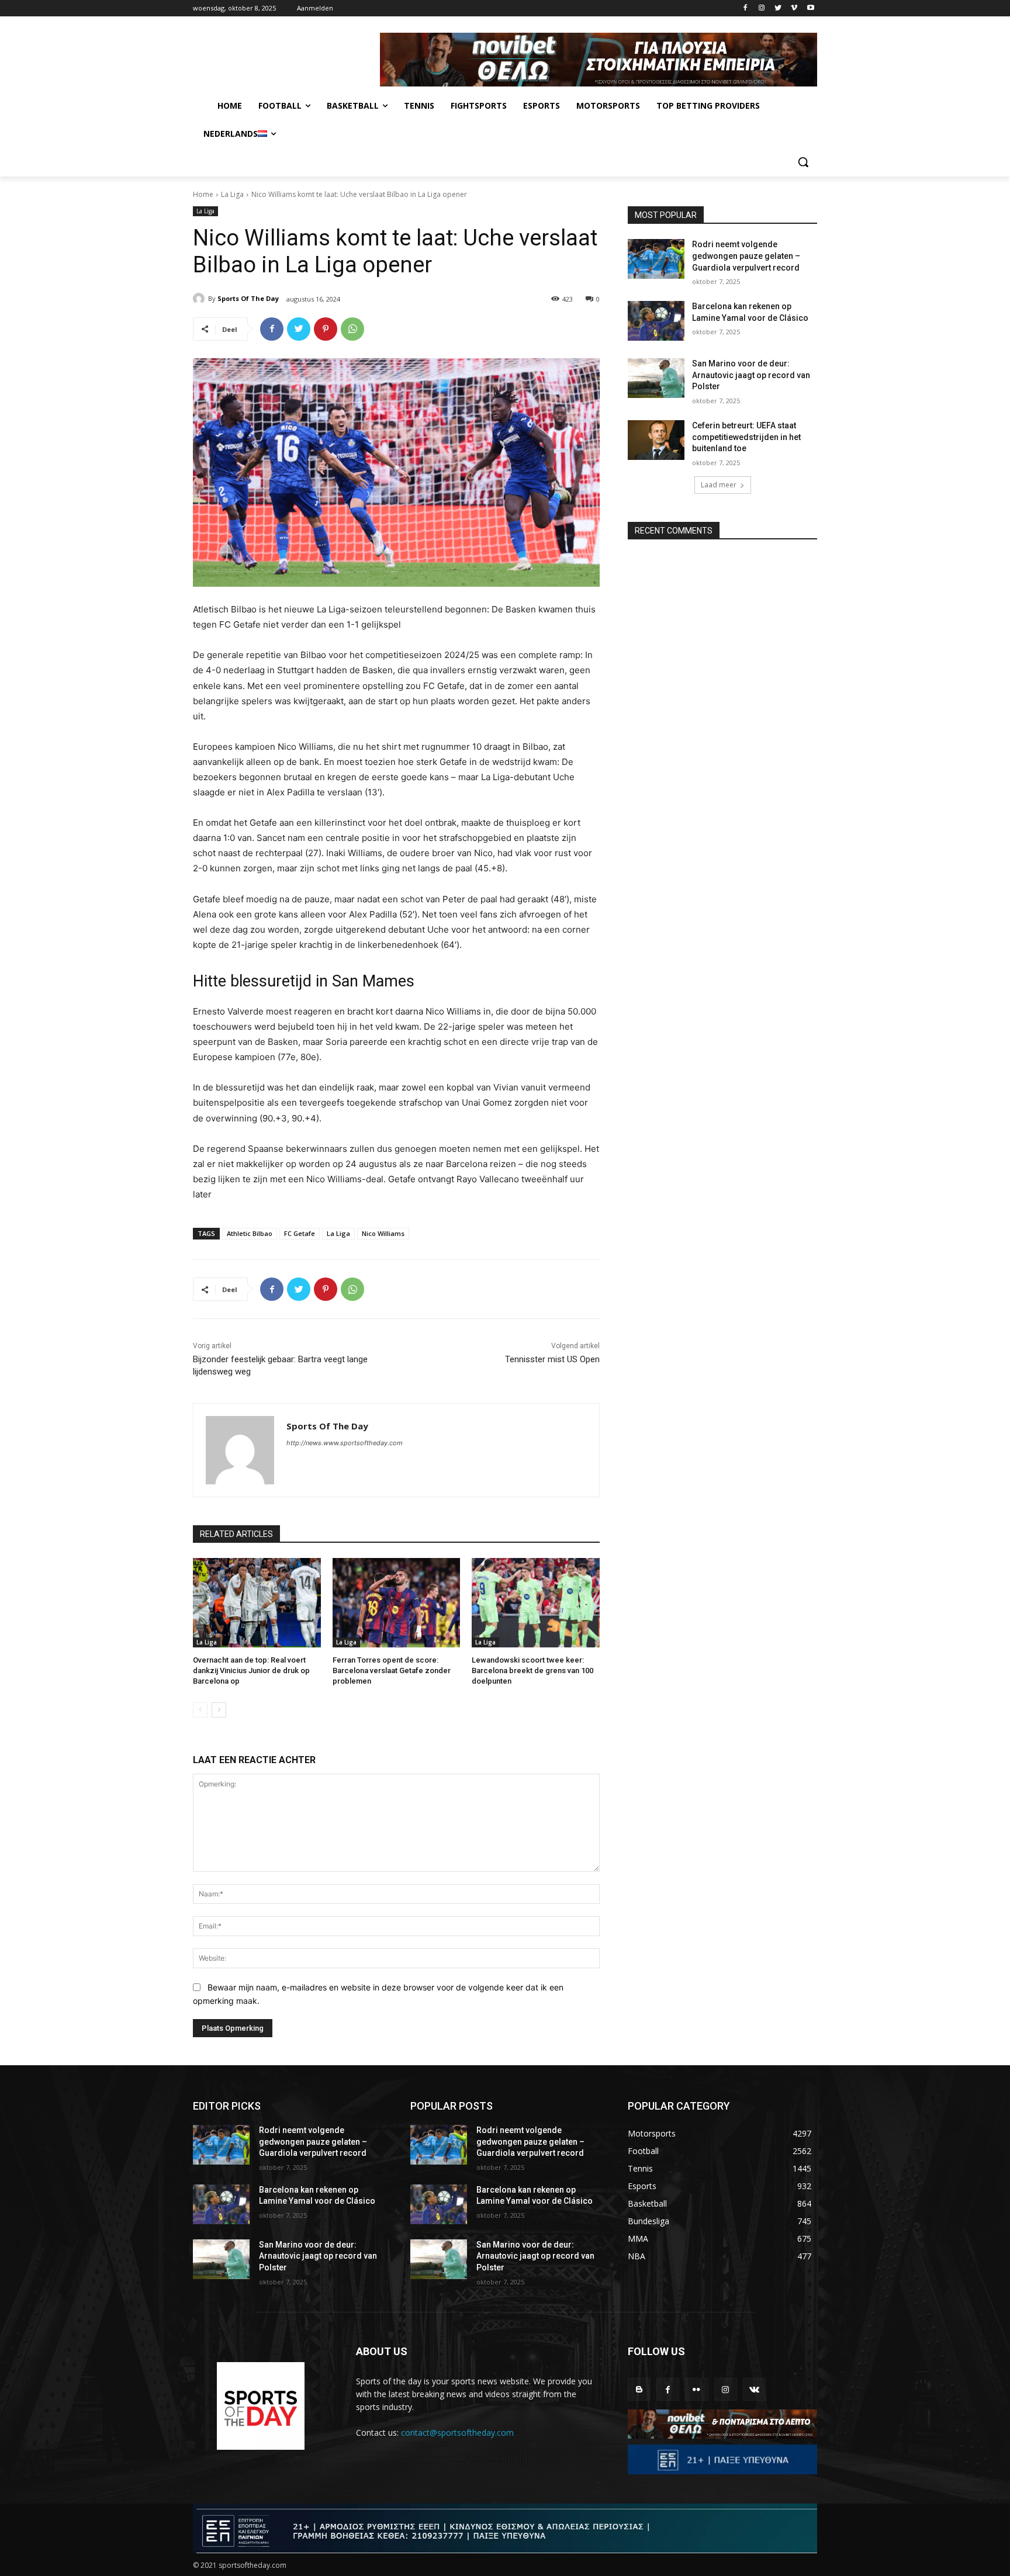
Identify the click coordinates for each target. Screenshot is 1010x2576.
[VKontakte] (754, 2389)
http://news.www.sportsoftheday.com (345, 1443)
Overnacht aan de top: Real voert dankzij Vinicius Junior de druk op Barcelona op (251, 1670)
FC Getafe (300, 1233)
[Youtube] (810, 8)
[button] (803, 162)
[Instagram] (762, 8)
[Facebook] (746, 8)
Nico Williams (383, 1233)
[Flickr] (696, 2389)
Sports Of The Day (248, 298)
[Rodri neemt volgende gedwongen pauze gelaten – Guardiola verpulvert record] (656, 259)
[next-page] (219, 1710)
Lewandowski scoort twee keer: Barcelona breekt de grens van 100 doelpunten (532, 1670)
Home (203, 194)
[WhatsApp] (352, 329)
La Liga (232, 194)
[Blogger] (639, 2389)
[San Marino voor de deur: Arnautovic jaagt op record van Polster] (656, 378)
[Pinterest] (326, 329)
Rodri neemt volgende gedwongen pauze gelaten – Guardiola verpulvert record (746, 256)
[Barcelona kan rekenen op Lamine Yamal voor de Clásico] (656, 321)
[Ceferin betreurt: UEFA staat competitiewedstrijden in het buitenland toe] (656, 440)
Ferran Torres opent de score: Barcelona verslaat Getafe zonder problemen (392, 1670)
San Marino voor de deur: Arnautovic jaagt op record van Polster (751, 375)
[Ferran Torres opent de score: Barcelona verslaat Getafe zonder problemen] (397, 1603)
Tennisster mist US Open (552, 1359)
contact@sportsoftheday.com (457, 2433)
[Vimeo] (794, 8)
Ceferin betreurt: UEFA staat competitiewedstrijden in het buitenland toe (746, 437)
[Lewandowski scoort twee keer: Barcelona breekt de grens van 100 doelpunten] (536, 1603)
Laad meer (719, 485)
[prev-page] (200, 1710)
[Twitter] (778, 8)
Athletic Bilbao (250, 1233)
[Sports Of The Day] (200, 299)
